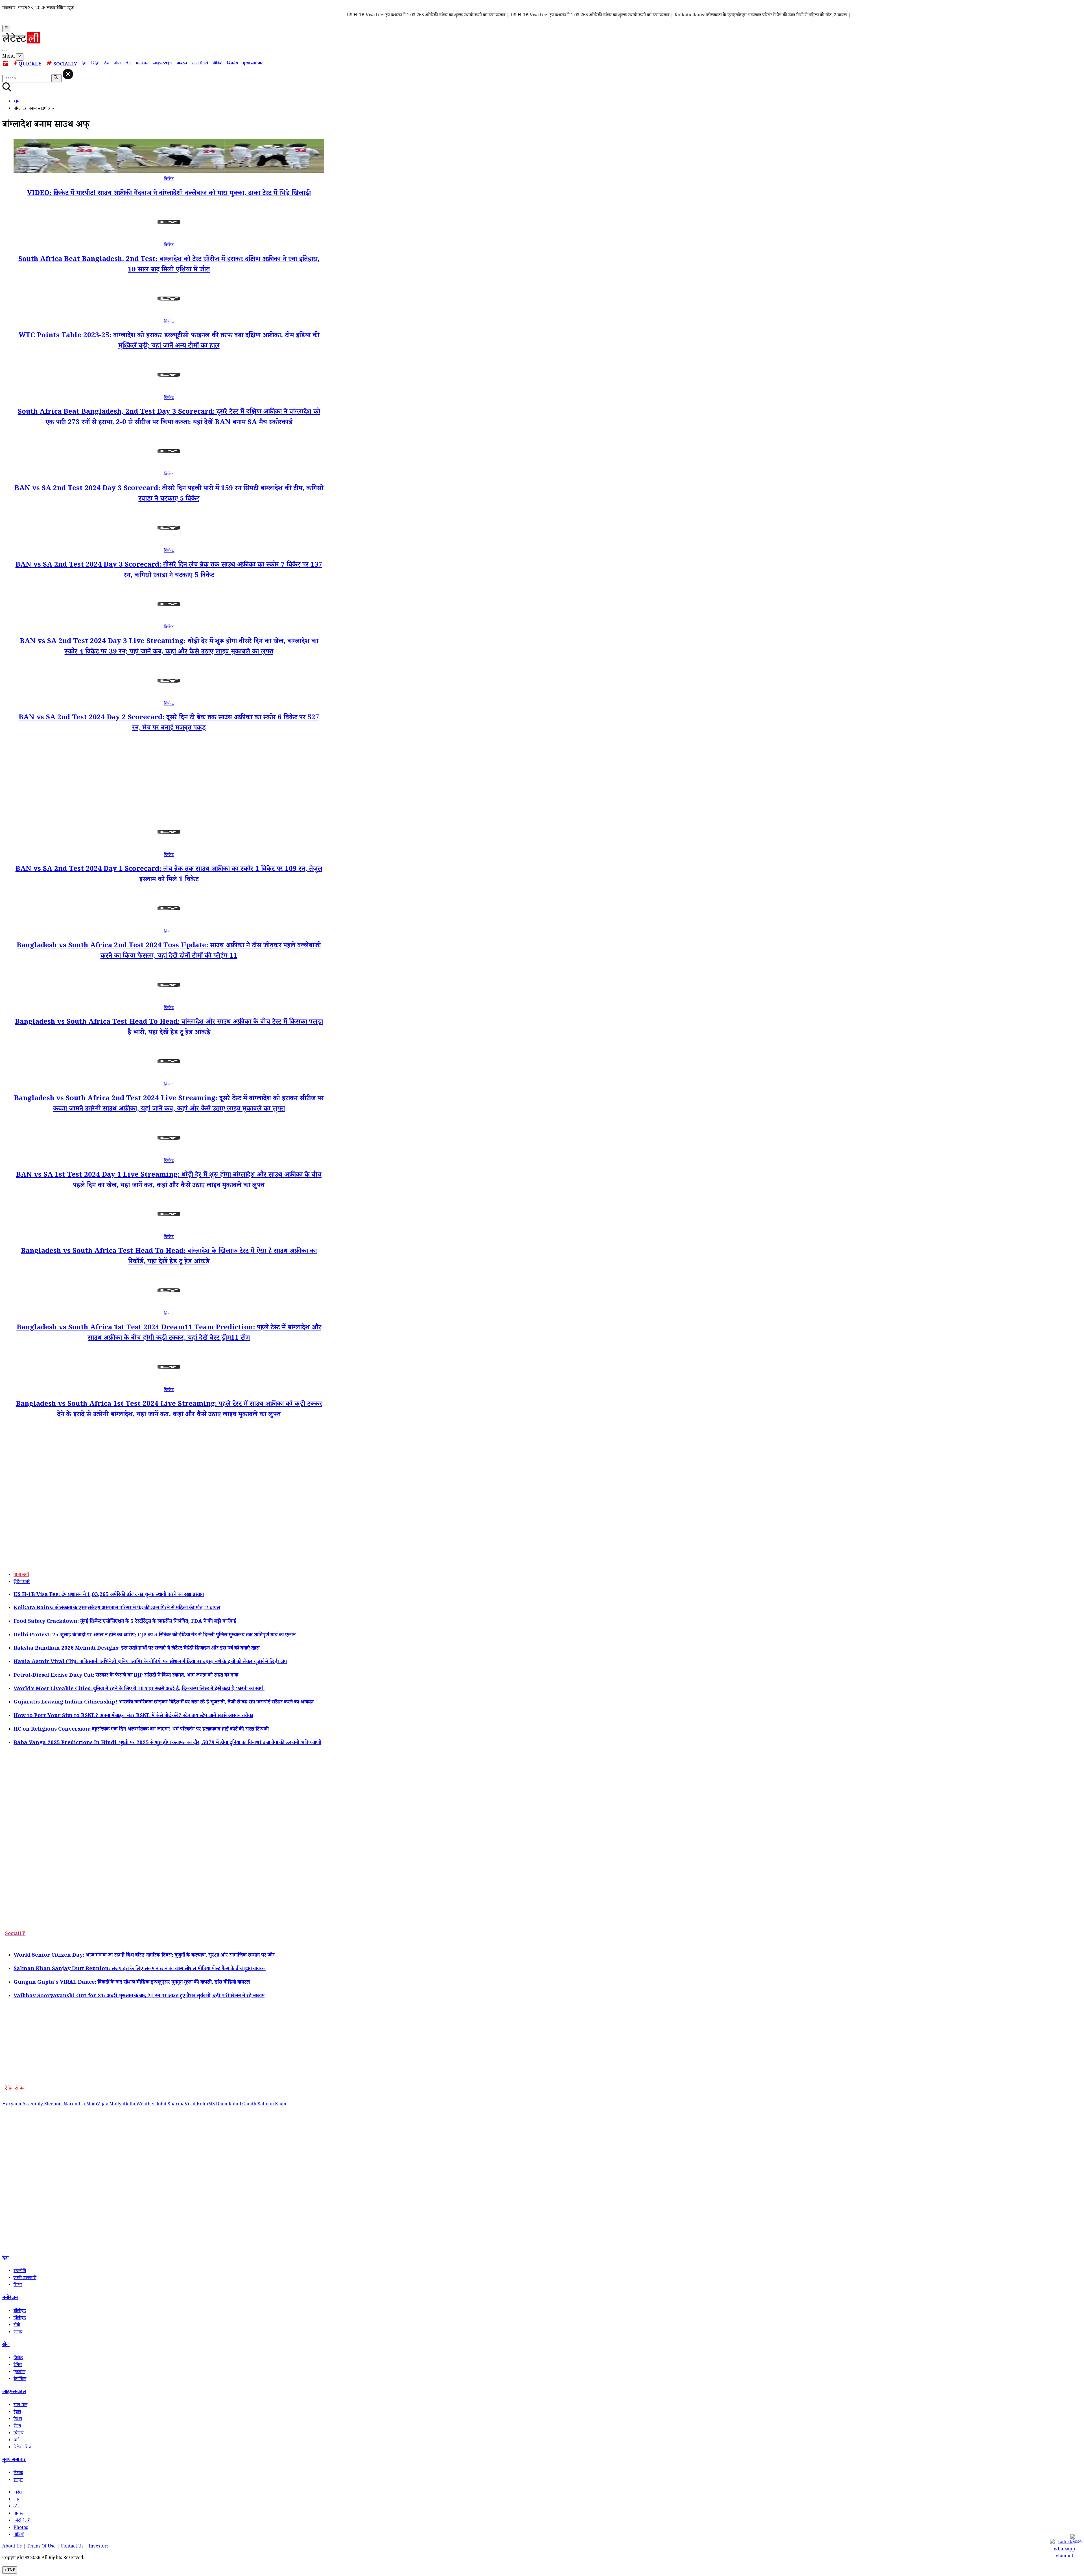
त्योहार (18, 2434)
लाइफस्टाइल (163, 64)
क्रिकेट (169, 180)
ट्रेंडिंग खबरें (22, 1582)
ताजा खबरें (21, 1575)
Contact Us (72, 2547)
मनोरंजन (142, 64)
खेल (128, 64)
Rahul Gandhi (243, 2105)
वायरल (182, 64)
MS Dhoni (218, 2105)
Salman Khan (272, 2105)
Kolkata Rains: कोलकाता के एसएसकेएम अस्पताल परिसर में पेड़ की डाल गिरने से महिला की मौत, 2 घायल (587, 16)
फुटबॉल (19, 2372)
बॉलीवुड (20, 2311)
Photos (21, 2528)
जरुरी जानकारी (25, 2278)
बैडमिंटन (20, 2379)
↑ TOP (10, 2570)
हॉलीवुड (20, 2319)
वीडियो (218, 64)
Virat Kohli (196, 2105)
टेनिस (18, 2365)
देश (84, 64)
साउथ (18, 2333)
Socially (65, 65)
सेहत (17, 2427)
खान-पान (20, 2405)
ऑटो (117, 64)
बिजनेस (233, 64)
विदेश (95, 64)
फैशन (18, 2420)
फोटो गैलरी (200, 64)
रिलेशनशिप (22, 2448)
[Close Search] (68, 74)
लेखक (18, 2473)
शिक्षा (18, 2285)
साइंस (18, 2480)
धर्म (16, 2441)
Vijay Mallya (111, 2105)
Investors (99, 2547)
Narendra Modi (80, 2105)
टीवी (17, 2326)
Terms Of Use (41, 2547)
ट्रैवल (17, 2412)
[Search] (5, 51)
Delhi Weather (140, 2105)
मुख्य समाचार (253, 64)
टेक (107, 64)
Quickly (30, 65)
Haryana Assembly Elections (33, 2105)
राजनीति (20, 2271)
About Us (12, 2547)
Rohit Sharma (170, 2105)
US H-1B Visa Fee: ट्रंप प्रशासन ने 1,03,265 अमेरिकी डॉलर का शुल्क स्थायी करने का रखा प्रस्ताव (253, 16)
